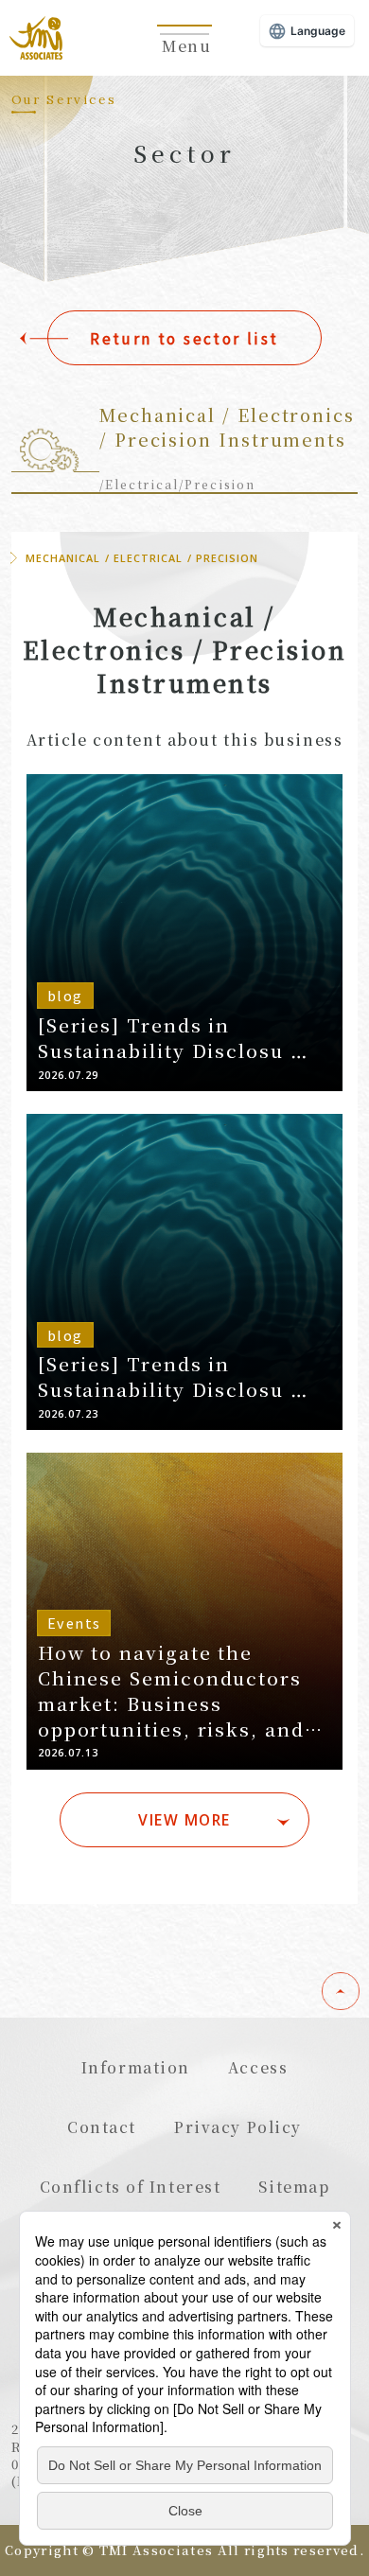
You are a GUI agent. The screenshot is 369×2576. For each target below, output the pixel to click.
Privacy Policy (238, 2126)
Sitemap (294, 2186)
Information (136, 2067)
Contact (102, 2126)
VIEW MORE (184, 1820)
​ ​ (184, 56)
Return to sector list (184, 338)
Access (258, 2067)
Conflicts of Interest (131, 2186)
